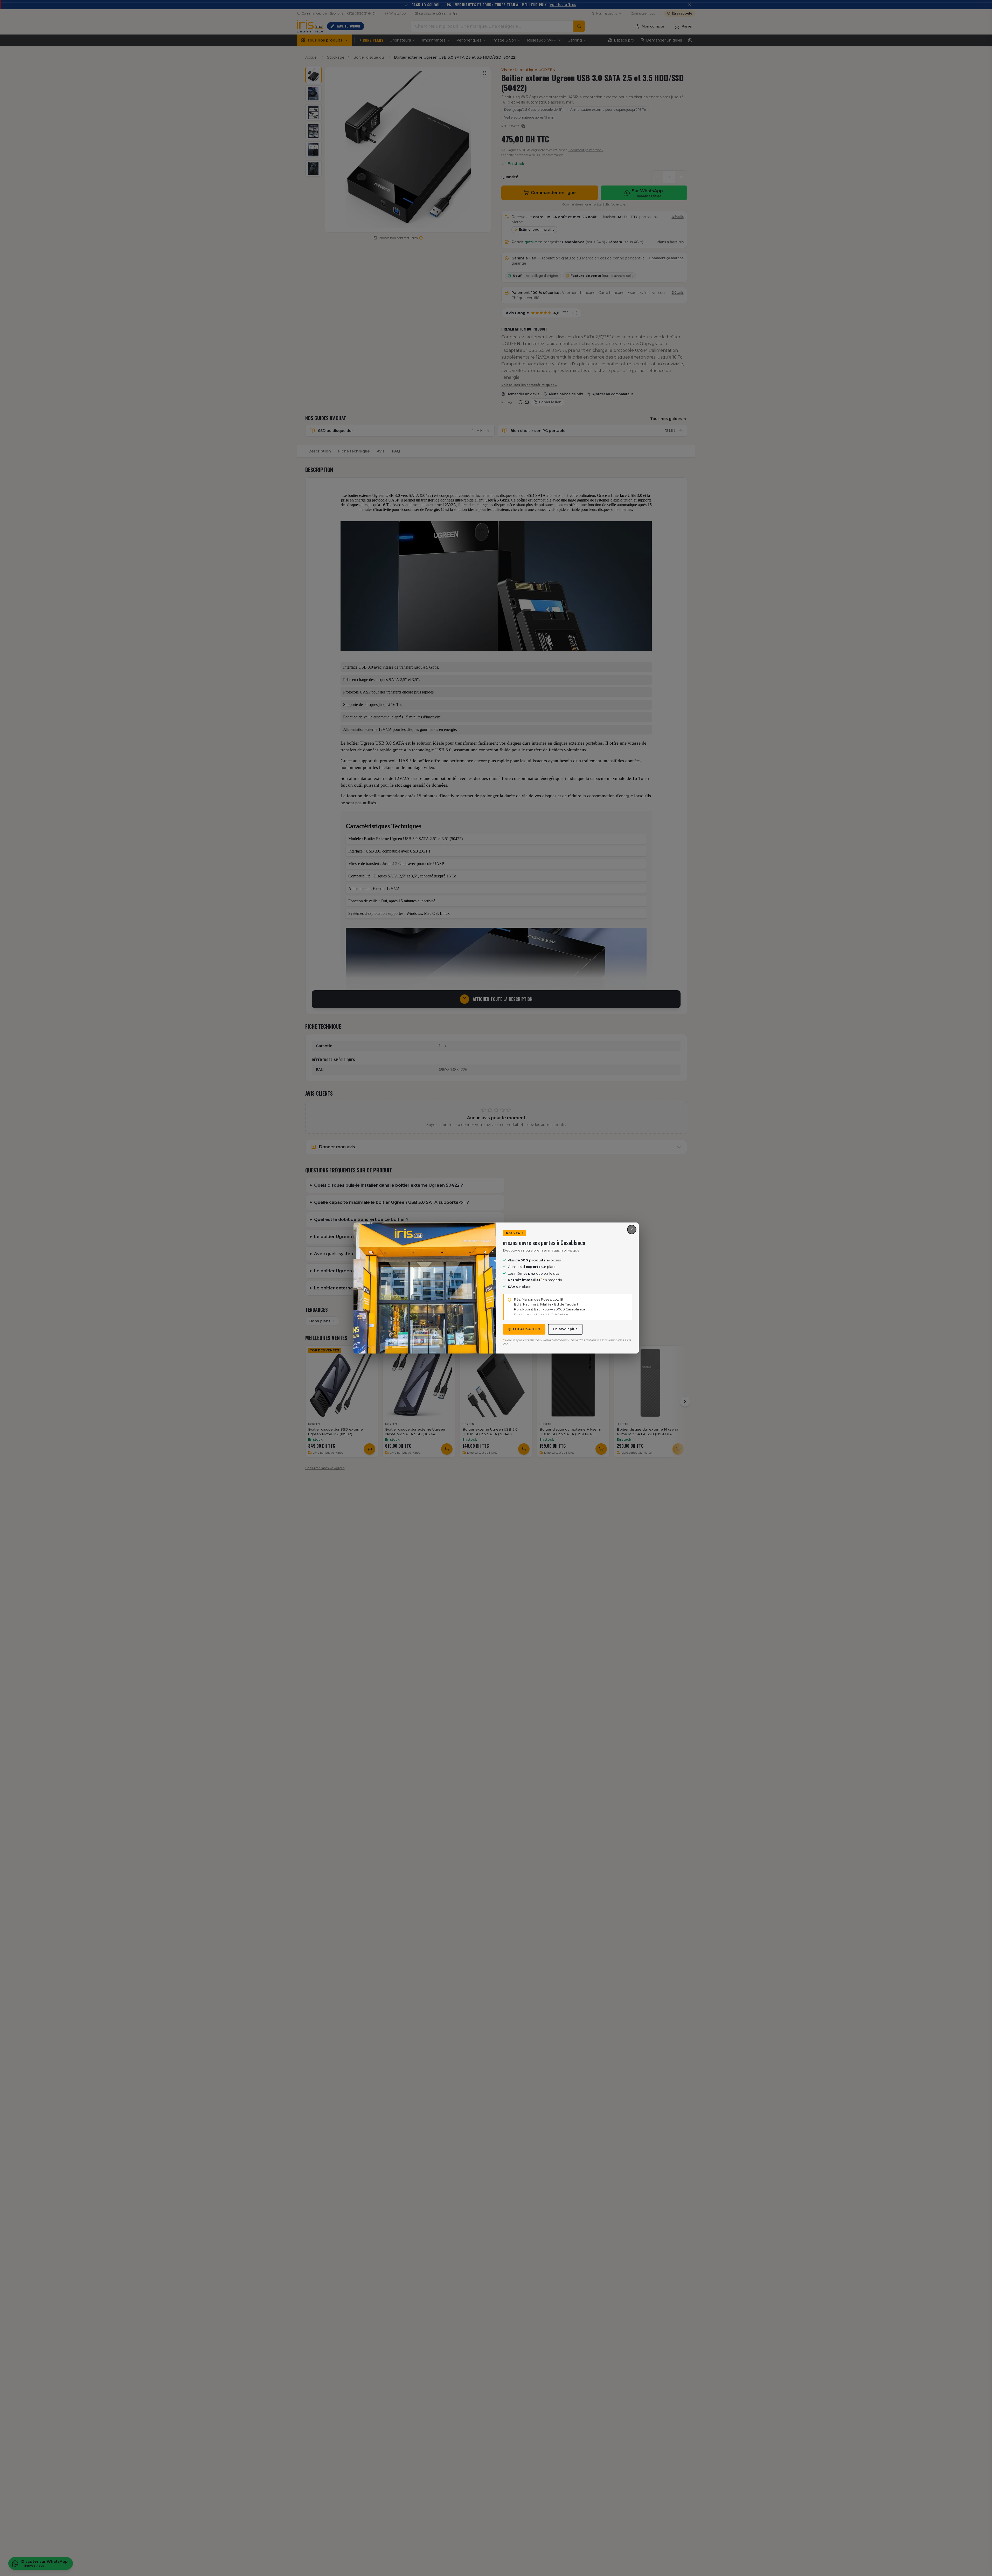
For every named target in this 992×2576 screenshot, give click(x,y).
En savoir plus (565, 1329)
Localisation (527, 1329)
